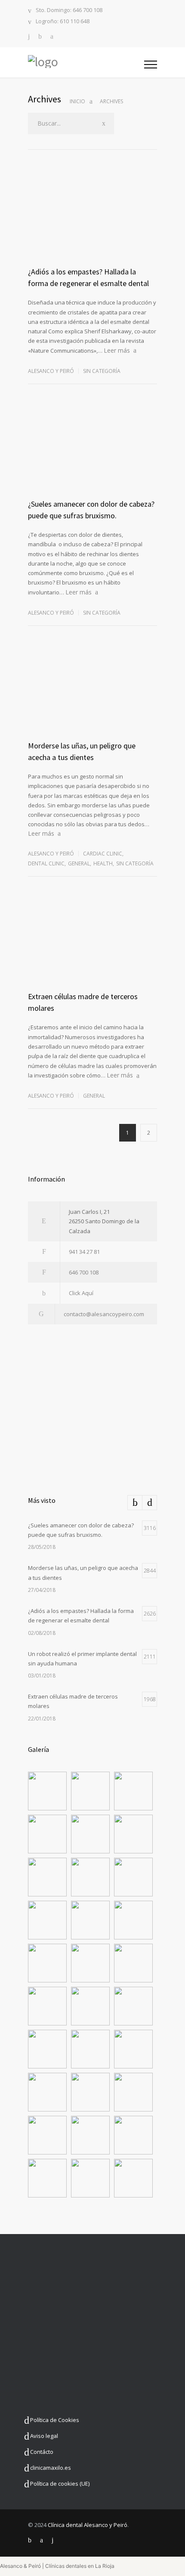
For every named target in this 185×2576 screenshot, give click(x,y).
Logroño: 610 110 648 (63, 22)
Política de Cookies (55, 2420)
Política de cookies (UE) (60, 2484)
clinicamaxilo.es (51, 2468)
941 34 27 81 (84, 1252)
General (79, 863)
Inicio (77, 101)
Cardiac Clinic (103, 854)
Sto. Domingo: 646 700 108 (69, 11)
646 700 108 (84, 1272)
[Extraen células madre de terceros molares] (92, 950)
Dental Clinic (46, 863)
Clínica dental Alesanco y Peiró (88, 2525)
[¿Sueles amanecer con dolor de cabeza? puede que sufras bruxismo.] (92, 457)
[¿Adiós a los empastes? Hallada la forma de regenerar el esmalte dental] (92, 225)
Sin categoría (102, 371)
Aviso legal (44, 2436)
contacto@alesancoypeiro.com (104, 1314)
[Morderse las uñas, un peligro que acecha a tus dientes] (92, 699)
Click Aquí (81, 1293)
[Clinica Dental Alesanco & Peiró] (86, 62)
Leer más (117, 350)
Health (103, 863)
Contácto (42, 2452)
